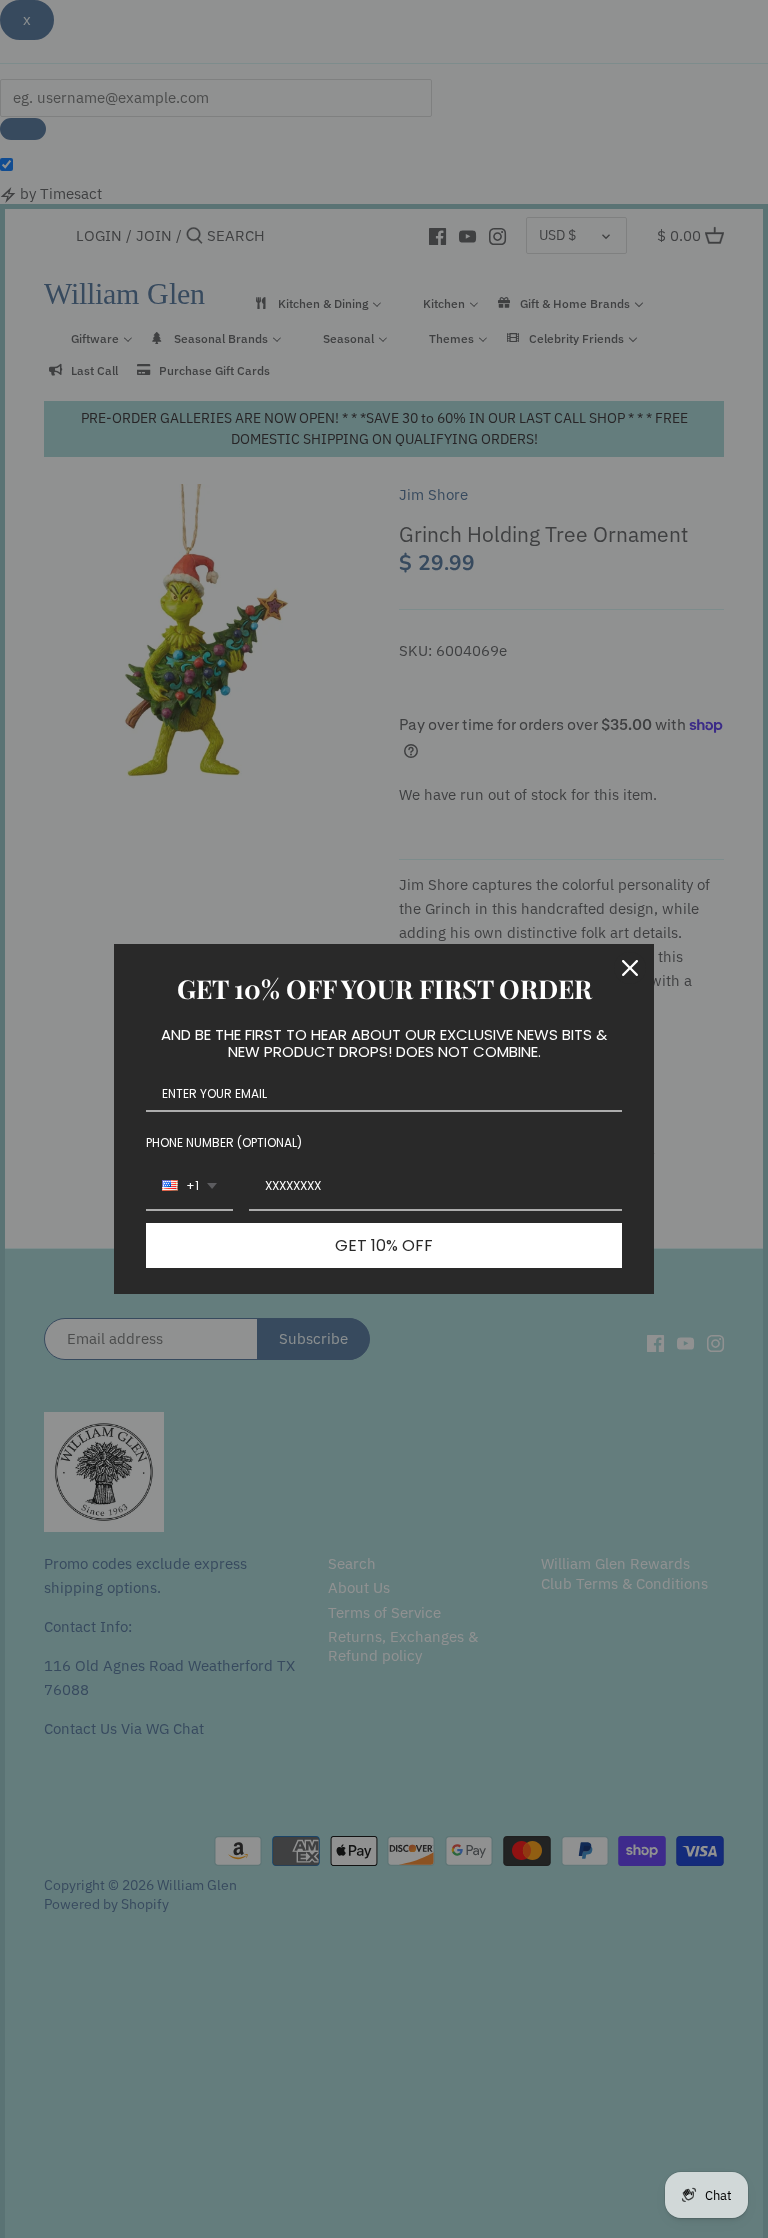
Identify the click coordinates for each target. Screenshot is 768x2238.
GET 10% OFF (384, 1245)
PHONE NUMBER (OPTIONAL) (224, 1142)
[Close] (630, 968)
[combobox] (189, 1187)
